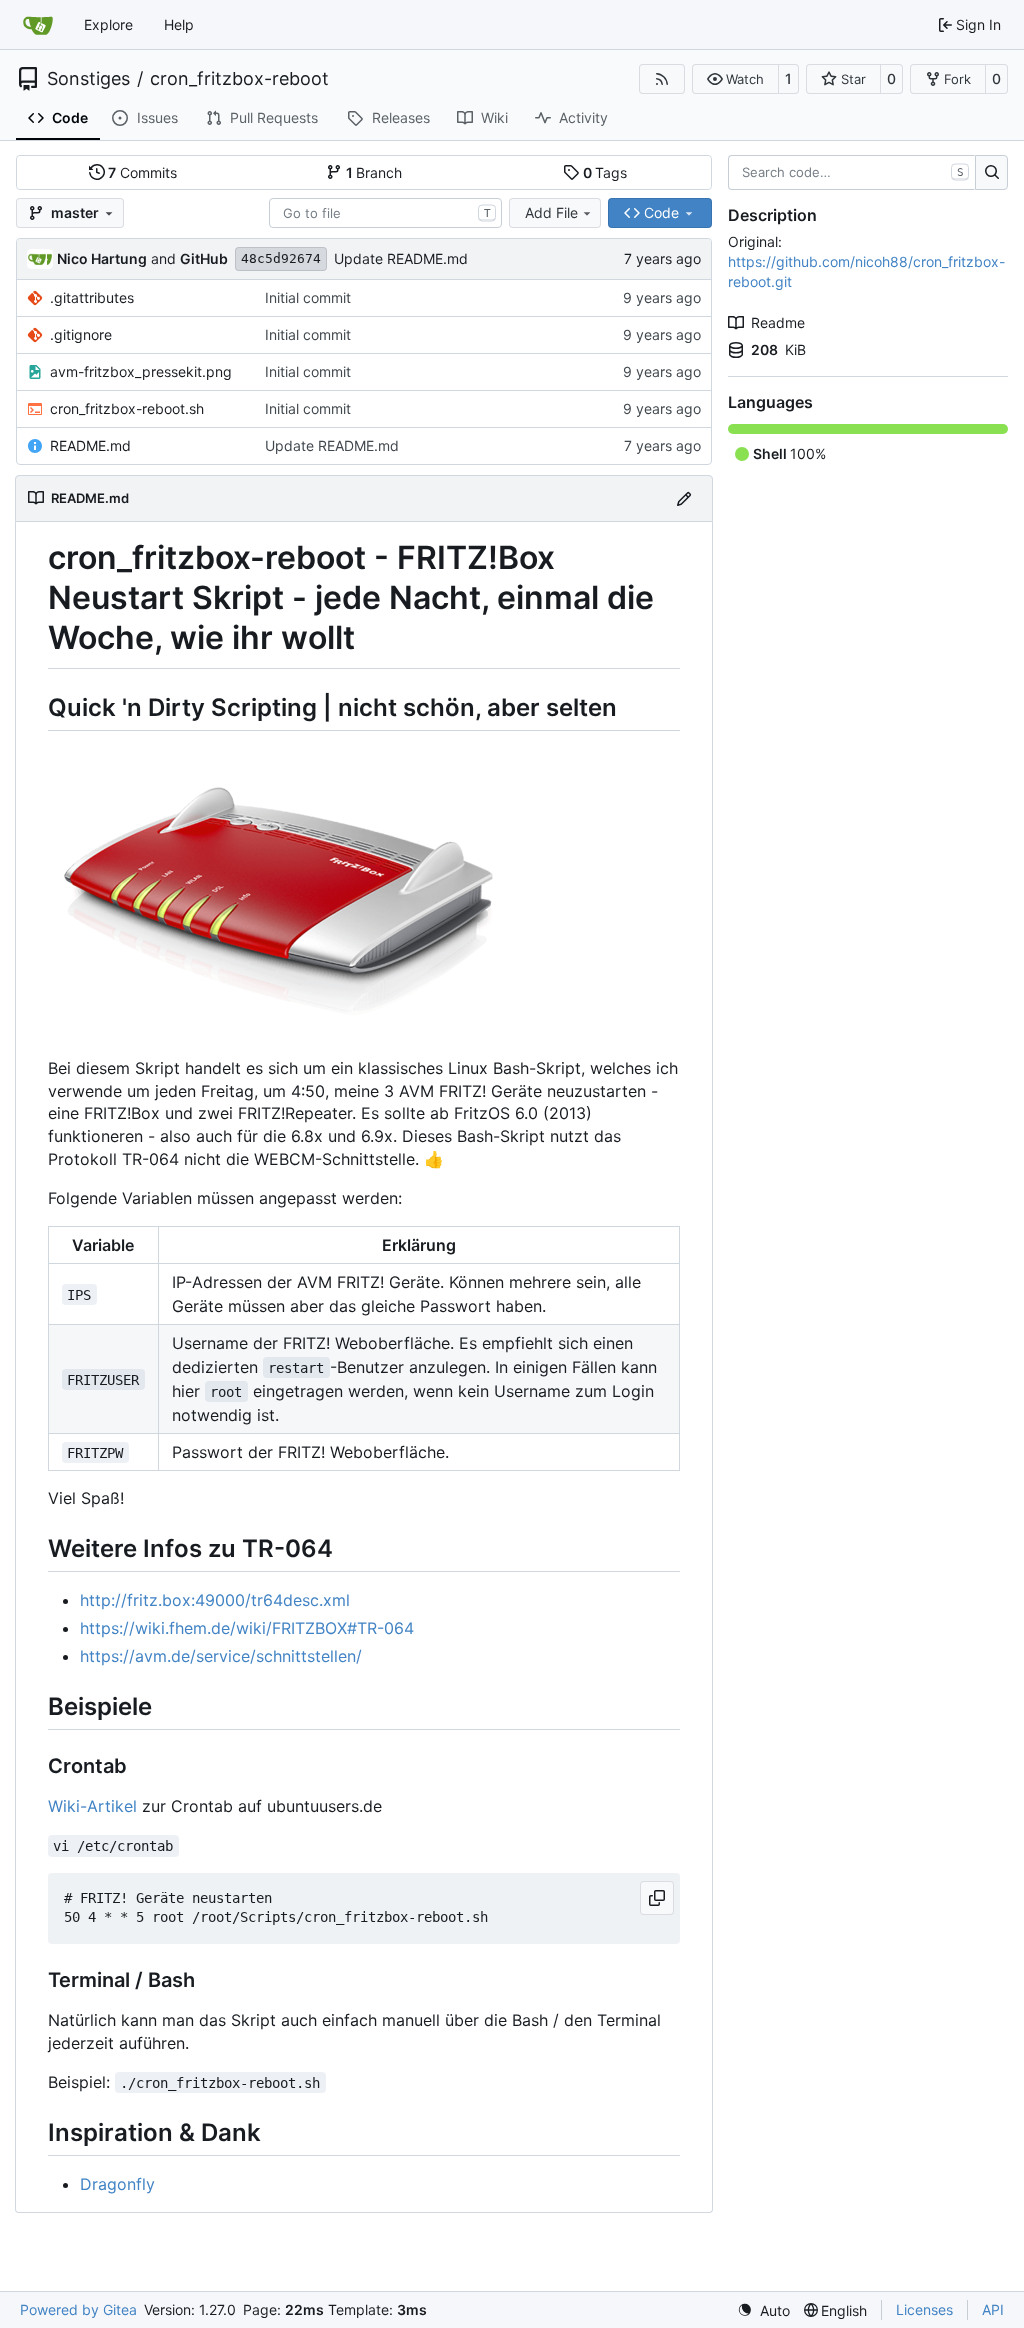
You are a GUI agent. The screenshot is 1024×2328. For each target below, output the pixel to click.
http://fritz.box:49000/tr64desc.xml (215, 1600)
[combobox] (385, 213)
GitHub (204, 258)
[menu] (763, 2310)
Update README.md (401, 258)
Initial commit (308, 297)
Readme (778, 322)
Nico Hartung (102, 258)
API (993, 2309)
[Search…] (991, 173)
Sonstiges (88, 79)
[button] (735, 79)
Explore (108, 24)
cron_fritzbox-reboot (239, 79)
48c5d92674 (281, 258)
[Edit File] (684, 498)
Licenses (924, 2309)
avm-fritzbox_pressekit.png (141, 371)
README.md (90, 445)
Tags (605, 172)
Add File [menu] (551, 212)
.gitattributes (92, 297)
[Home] (38, 25)
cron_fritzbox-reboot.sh (127, 408)
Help (179, 24)
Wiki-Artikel (92, 1806)
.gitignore (81, 334)
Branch (374, 172)
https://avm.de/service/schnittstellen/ (221, 1656)
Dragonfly (117, 2184)
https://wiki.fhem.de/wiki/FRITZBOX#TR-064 (247, 1628)
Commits (142, 172)
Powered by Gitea (78, 2309)
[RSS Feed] (662, 79)
